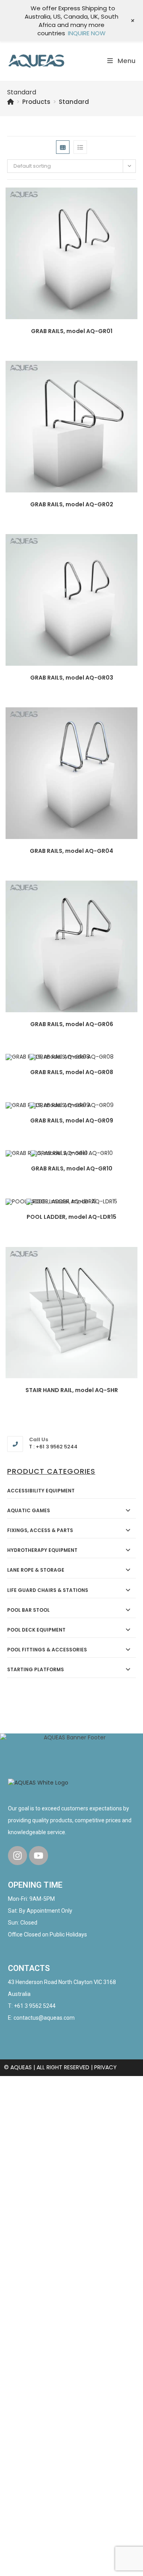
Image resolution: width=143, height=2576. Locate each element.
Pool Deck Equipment (36, 1630)
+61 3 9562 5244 (35, 2006)
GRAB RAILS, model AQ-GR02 (72, 504)
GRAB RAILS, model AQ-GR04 (71, 851)
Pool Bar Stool (28, 1610)
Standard (74, 102)
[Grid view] (63, 147)
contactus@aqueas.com (44, 2018)
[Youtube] (39, 1856)
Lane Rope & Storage (36, 1570)
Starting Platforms (36, 1669)
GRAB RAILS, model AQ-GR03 (72, 678)
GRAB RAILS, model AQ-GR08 (72, 1072)
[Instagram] (17, 1856)
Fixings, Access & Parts (40, 1530)
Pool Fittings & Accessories (47, 1650)
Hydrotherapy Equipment (42, 1550)
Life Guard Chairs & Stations (48, 1590)
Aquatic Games (29, 1510)
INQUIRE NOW (87, 33)
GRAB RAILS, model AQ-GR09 (72, 1120)
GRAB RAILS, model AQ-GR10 (72, 1168)
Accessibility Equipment (41, 1491)
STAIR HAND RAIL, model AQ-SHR (72, 1390)
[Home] (11, 102)
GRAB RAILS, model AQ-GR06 (72, 1024)
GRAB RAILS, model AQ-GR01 (72, 331)
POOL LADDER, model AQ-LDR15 (71, 1217)
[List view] (80, 147)
